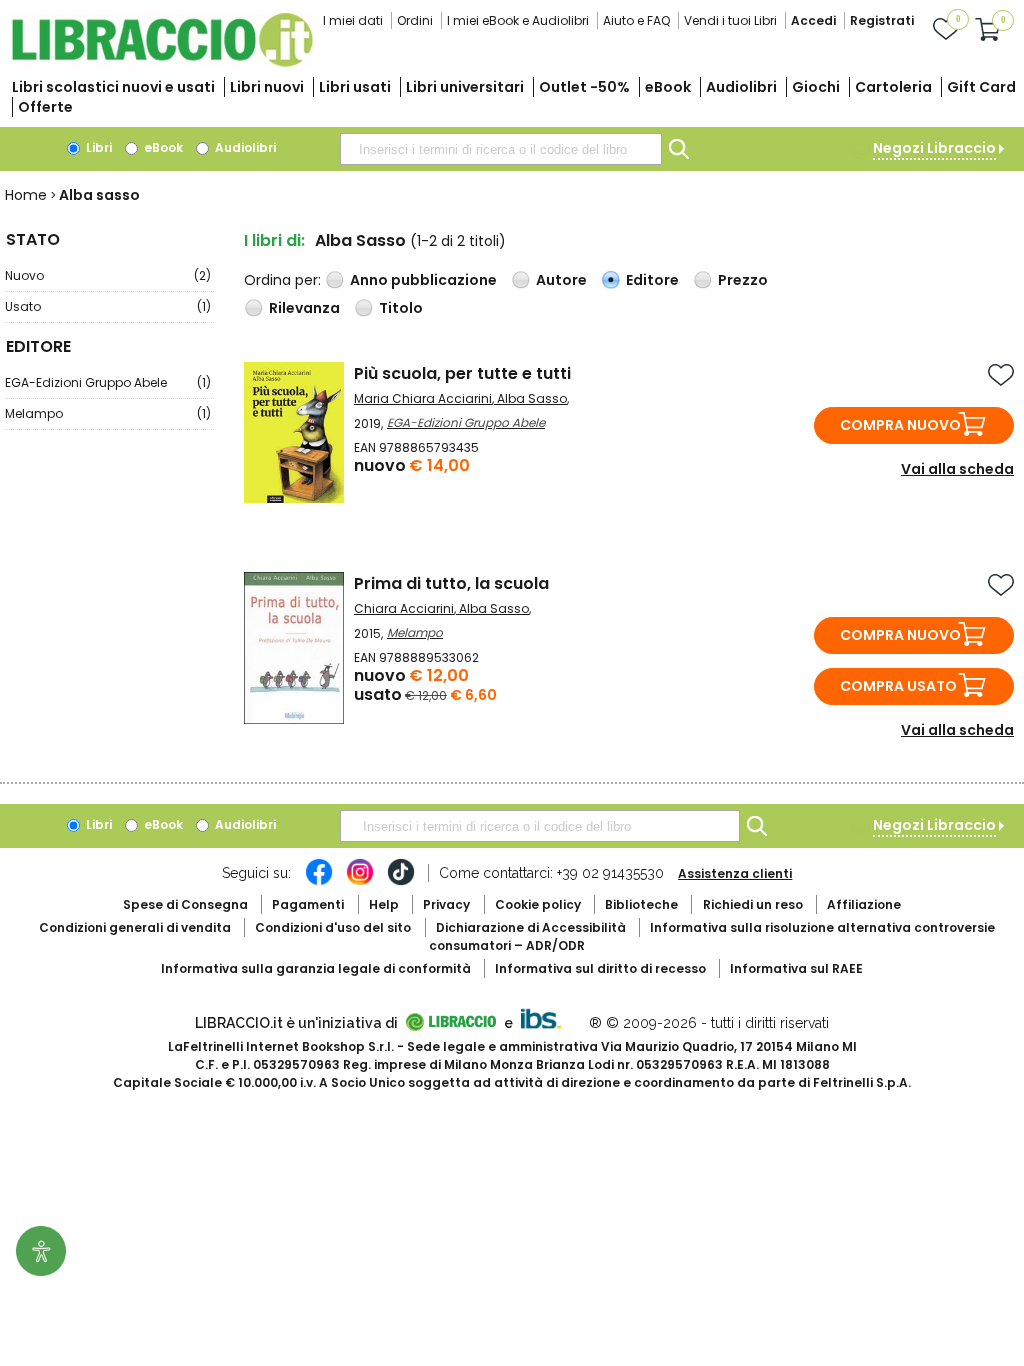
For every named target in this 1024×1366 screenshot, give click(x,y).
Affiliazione (864, 904)
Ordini (415, 20)
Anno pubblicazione (423, 280)
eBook (668, 87)
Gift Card (981, 87)
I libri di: (274, 240)
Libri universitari (465, 87)
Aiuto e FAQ (636, 20)
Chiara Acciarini (404, 608)
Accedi (813, 20)
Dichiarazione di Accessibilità (531, 927)
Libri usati (355, 87)
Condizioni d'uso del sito (333, 927)
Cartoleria (893, 87)
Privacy (446, 904)
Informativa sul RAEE (796, 968)
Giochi (816, 87)
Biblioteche (641, 904)
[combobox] (501, 149)
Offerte (45, 107)
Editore (652, 280)
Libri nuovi (267, 87)
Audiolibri (741, 87)
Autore (561, 280)
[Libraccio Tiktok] (401, 882)
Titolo (401, 308)
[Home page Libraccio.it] (162, 62)
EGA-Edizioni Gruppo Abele (108, 382)
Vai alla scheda (957, 469)
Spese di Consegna (185, 904)
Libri (97, 147)
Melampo (108, 413)
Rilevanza (304, 308)
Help (384, 904)
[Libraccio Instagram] (360, 882)
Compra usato (898, 686)
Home (26, 195)
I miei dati (353, 20)
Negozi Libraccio (934, 148)
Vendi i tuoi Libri (730, 20)
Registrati (882, 20)
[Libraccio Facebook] (319, 882)
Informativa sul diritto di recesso (600, 968)
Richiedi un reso (753, 904)
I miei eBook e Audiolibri (518, 20)
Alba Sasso (532, 398)
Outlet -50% (584, 87)
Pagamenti (308, 904)
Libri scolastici (113, 87)
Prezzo (743, 280)
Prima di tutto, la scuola (451, 583)
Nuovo (108, 275)
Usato (108, 306)
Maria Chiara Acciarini (423, 398)
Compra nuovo (900, 425)
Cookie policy (538, 904)
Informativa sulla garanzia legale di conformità (316, 968)
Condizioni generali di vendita (135, 927)
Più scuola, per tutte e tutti (462, 373)
